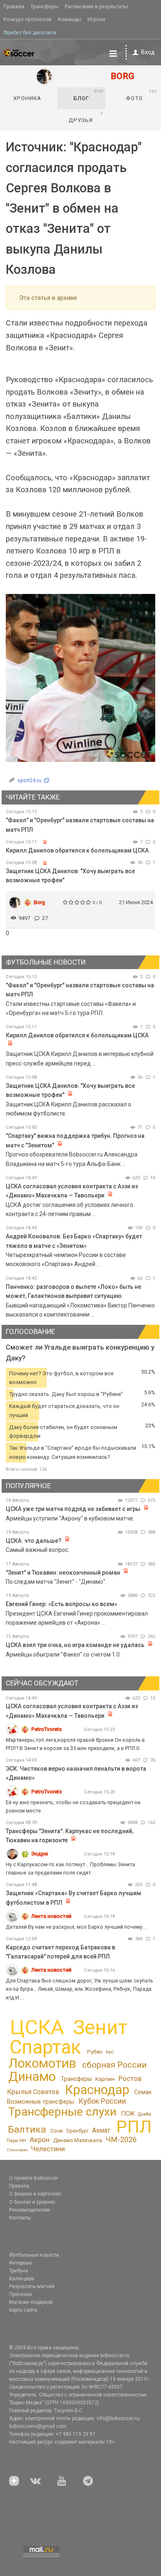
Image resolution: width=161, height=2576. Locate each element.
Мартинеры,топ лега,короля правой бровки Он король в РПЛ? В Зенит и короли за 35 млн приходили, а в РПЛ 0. (75, 1744)
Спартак (45, 2047)
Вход (148, 52)
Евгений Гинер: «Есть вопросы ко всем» (62, 1604)
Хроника (27, 98)
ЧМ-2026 (121, 2140)
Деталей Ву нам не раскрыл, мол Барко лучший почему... (76, 1927)
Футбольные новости (34, 2255)
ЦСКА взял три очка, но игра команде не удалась (76, 1645)
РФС (110, 2052)
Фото (141, 95)
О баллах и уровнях (32, 2202)
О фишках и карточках (35, 2194)
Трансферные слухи (62, 2112)
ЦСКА (37, 2027)
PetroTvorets (47, 1729)
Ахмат (101, 2130)
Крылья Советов (33, 2092)
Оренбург (77, 2131)
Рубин (95, 2052)
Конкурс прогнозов (27, 19)
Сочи (57, 2131)
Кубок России (102, 2101)
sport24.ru (29, 780)
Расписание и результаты (96, 6)
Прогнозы (20, 2294)
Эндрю (40, 1854)
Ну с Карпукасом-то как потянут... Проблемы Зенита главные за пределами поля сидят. (70, 1869)
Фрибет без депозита (30, 32)
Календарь (22, 2279)
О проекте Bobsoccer (34, 2178)
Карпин (105, 2079)
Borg (39, 902)
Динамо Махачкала (78, 2140)
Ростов (130, 2078)
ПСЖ (128, 2114)
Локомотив (42, 2063)
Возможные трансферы (41, 2102)
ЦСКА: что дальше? (34, 1541)
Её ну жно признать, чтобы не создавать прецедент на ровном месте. (73, 1806)
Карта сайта (23, 2310)
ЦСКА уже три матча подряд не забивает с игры (74, 1509)
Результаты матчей (32, 2286)
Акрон (40, 2140)
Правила (14, 6)
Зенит (100, 2028)
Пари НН (16, 2140)
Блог (89, 95)
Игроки (96, 19)
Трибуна (19, 2271)
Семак (143, 2092)
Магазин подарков (31, 2302)
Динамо (32, 2077)
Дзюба (144, 2114)
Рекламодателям (30, 2210)
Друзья (86, 117)
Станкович (17, 2150)
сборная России (114, 2065)
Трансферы (45, 6)
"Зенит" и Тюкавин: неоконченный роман (63, 1573)
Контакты (20, 2218)
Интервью (20, 2263)
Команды (70, 19)
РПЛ (134, 2127)
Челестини (48, 2149)
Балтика (27, 2130)
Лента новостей (51, 1916)
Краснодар (97, 2090)
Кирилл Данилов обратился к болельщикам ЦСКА (77, 850)
